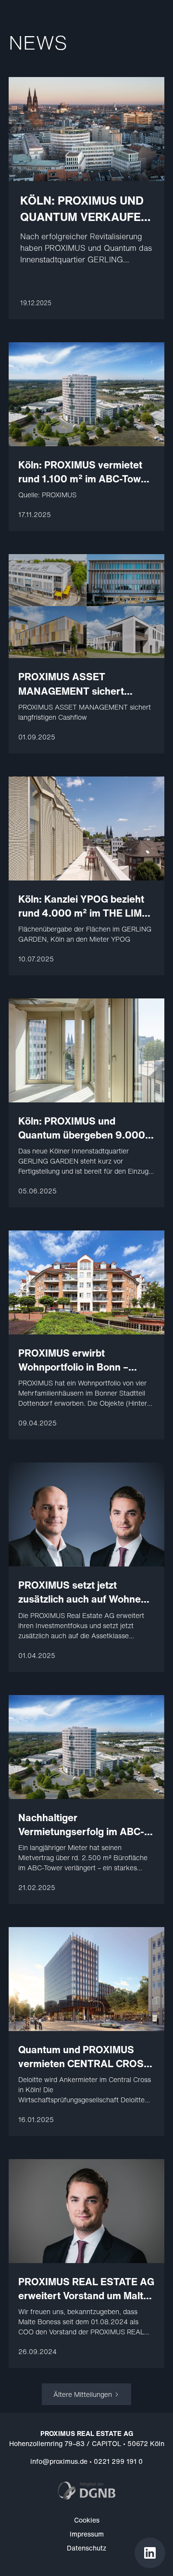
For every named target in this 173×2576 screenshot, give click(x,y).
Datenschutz (86, 2548)
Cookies (87, 2520)
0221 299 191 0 (118, 2461)
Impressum (87, 2534)
